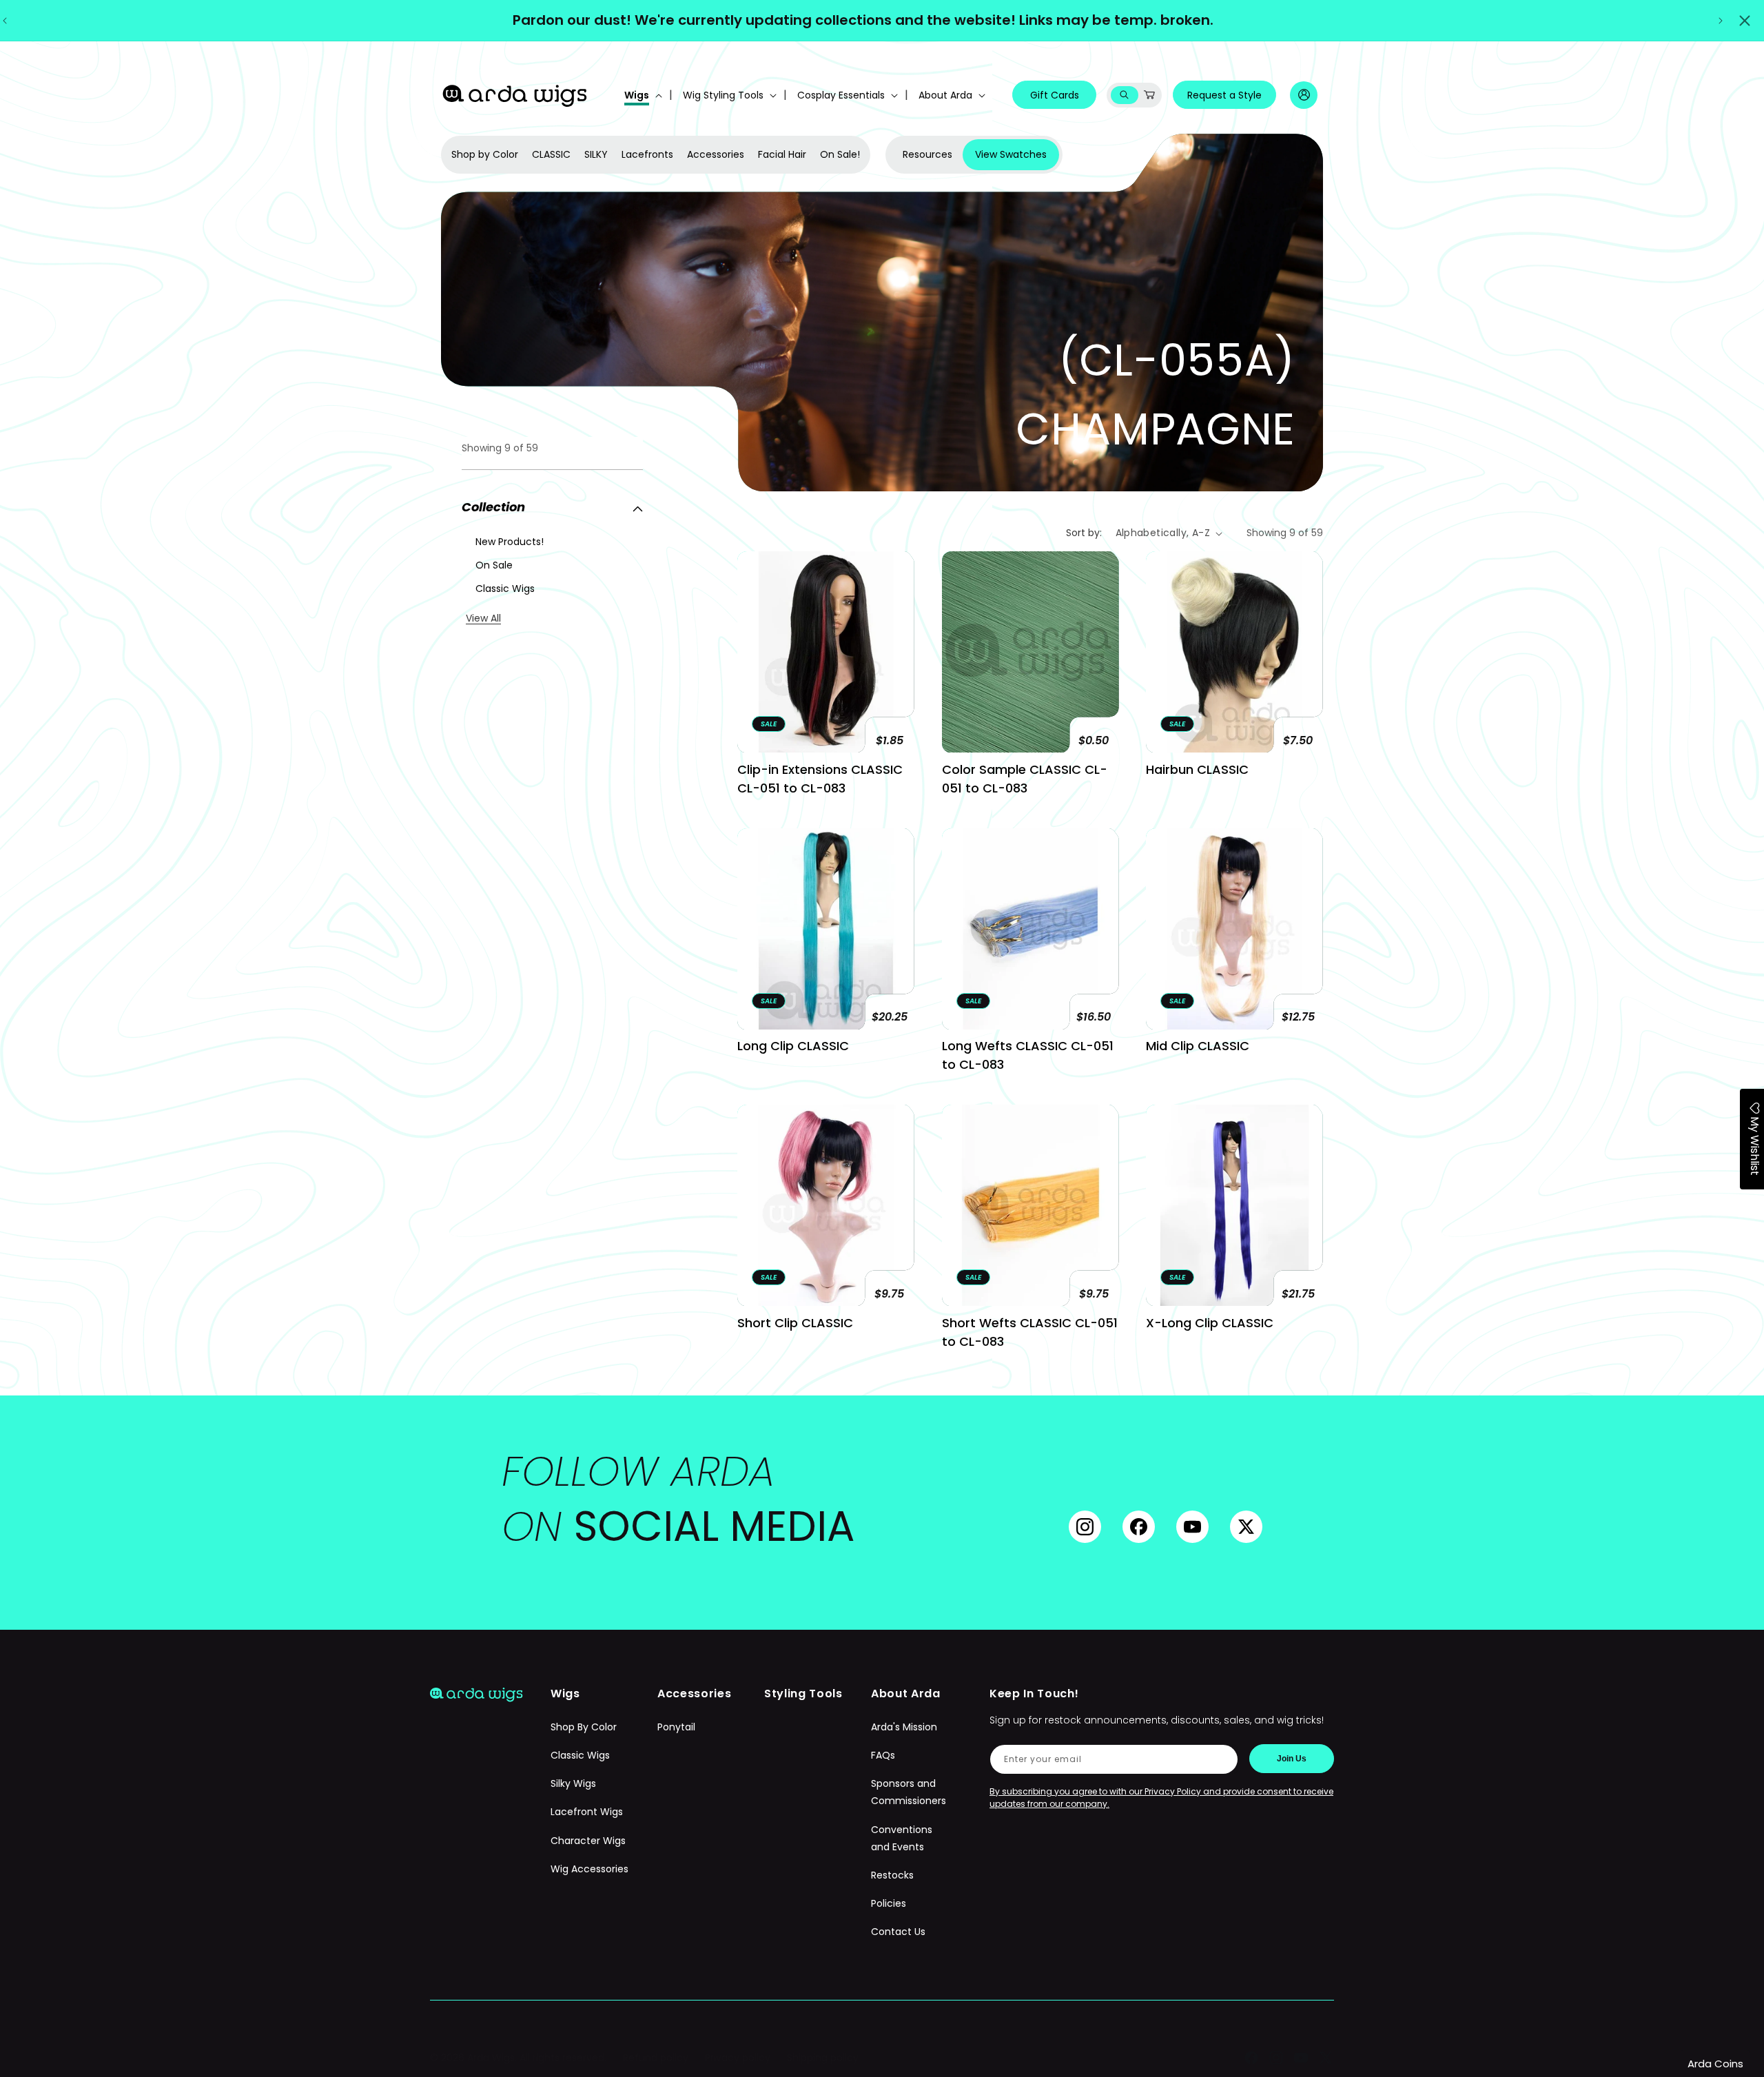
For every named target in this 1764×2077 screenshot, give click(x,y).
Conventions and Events (902, 1838)
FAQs (883, 1756)
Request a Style (1224, 95)
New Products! (510, 542)
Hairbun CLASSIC (1197, 769)
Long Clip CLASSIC (793, 1046)
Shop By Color (584, 1727)
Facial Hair (782, 154)
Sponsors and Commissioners (909, 1793)
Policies (889, 1904)
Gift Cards (1055, 95)
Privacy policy (738, 2058)
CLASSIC (551, 154)
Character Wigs (588, 1841)
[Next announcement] (1721, 21)
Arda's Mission (904, 1727)
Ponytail (676, 1727)
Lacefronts (647, 154)
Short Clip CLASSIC (795, 1323)
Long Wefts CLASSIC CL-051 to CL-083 (1028, 1055)
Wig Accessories (589, 1869)
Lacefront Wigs (587, 1812)
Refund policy (656, 2058)
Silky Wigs (573, 1784)
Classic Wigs (505, 589)
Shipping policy (823, 2058)
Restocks (892, 1875)
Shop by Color (485, 154)
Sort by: (1084, 533)
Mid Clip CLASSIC (1198, 1046)
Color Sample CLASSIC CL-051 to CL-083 (1025, 779)
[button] (642, 95)
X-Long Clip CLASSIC (1210, 1323)
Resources (927, 154)
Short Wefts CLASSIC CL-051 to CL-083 (1030, 1332)
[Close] (1745, 21)
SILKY (596, 154)
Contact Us (898, 1932)
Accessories (716, 154)
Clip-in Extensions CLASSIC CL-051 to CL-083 (820, 779)
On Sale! (840, 154)
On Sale (494, 565)
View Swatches (1011, 154)
